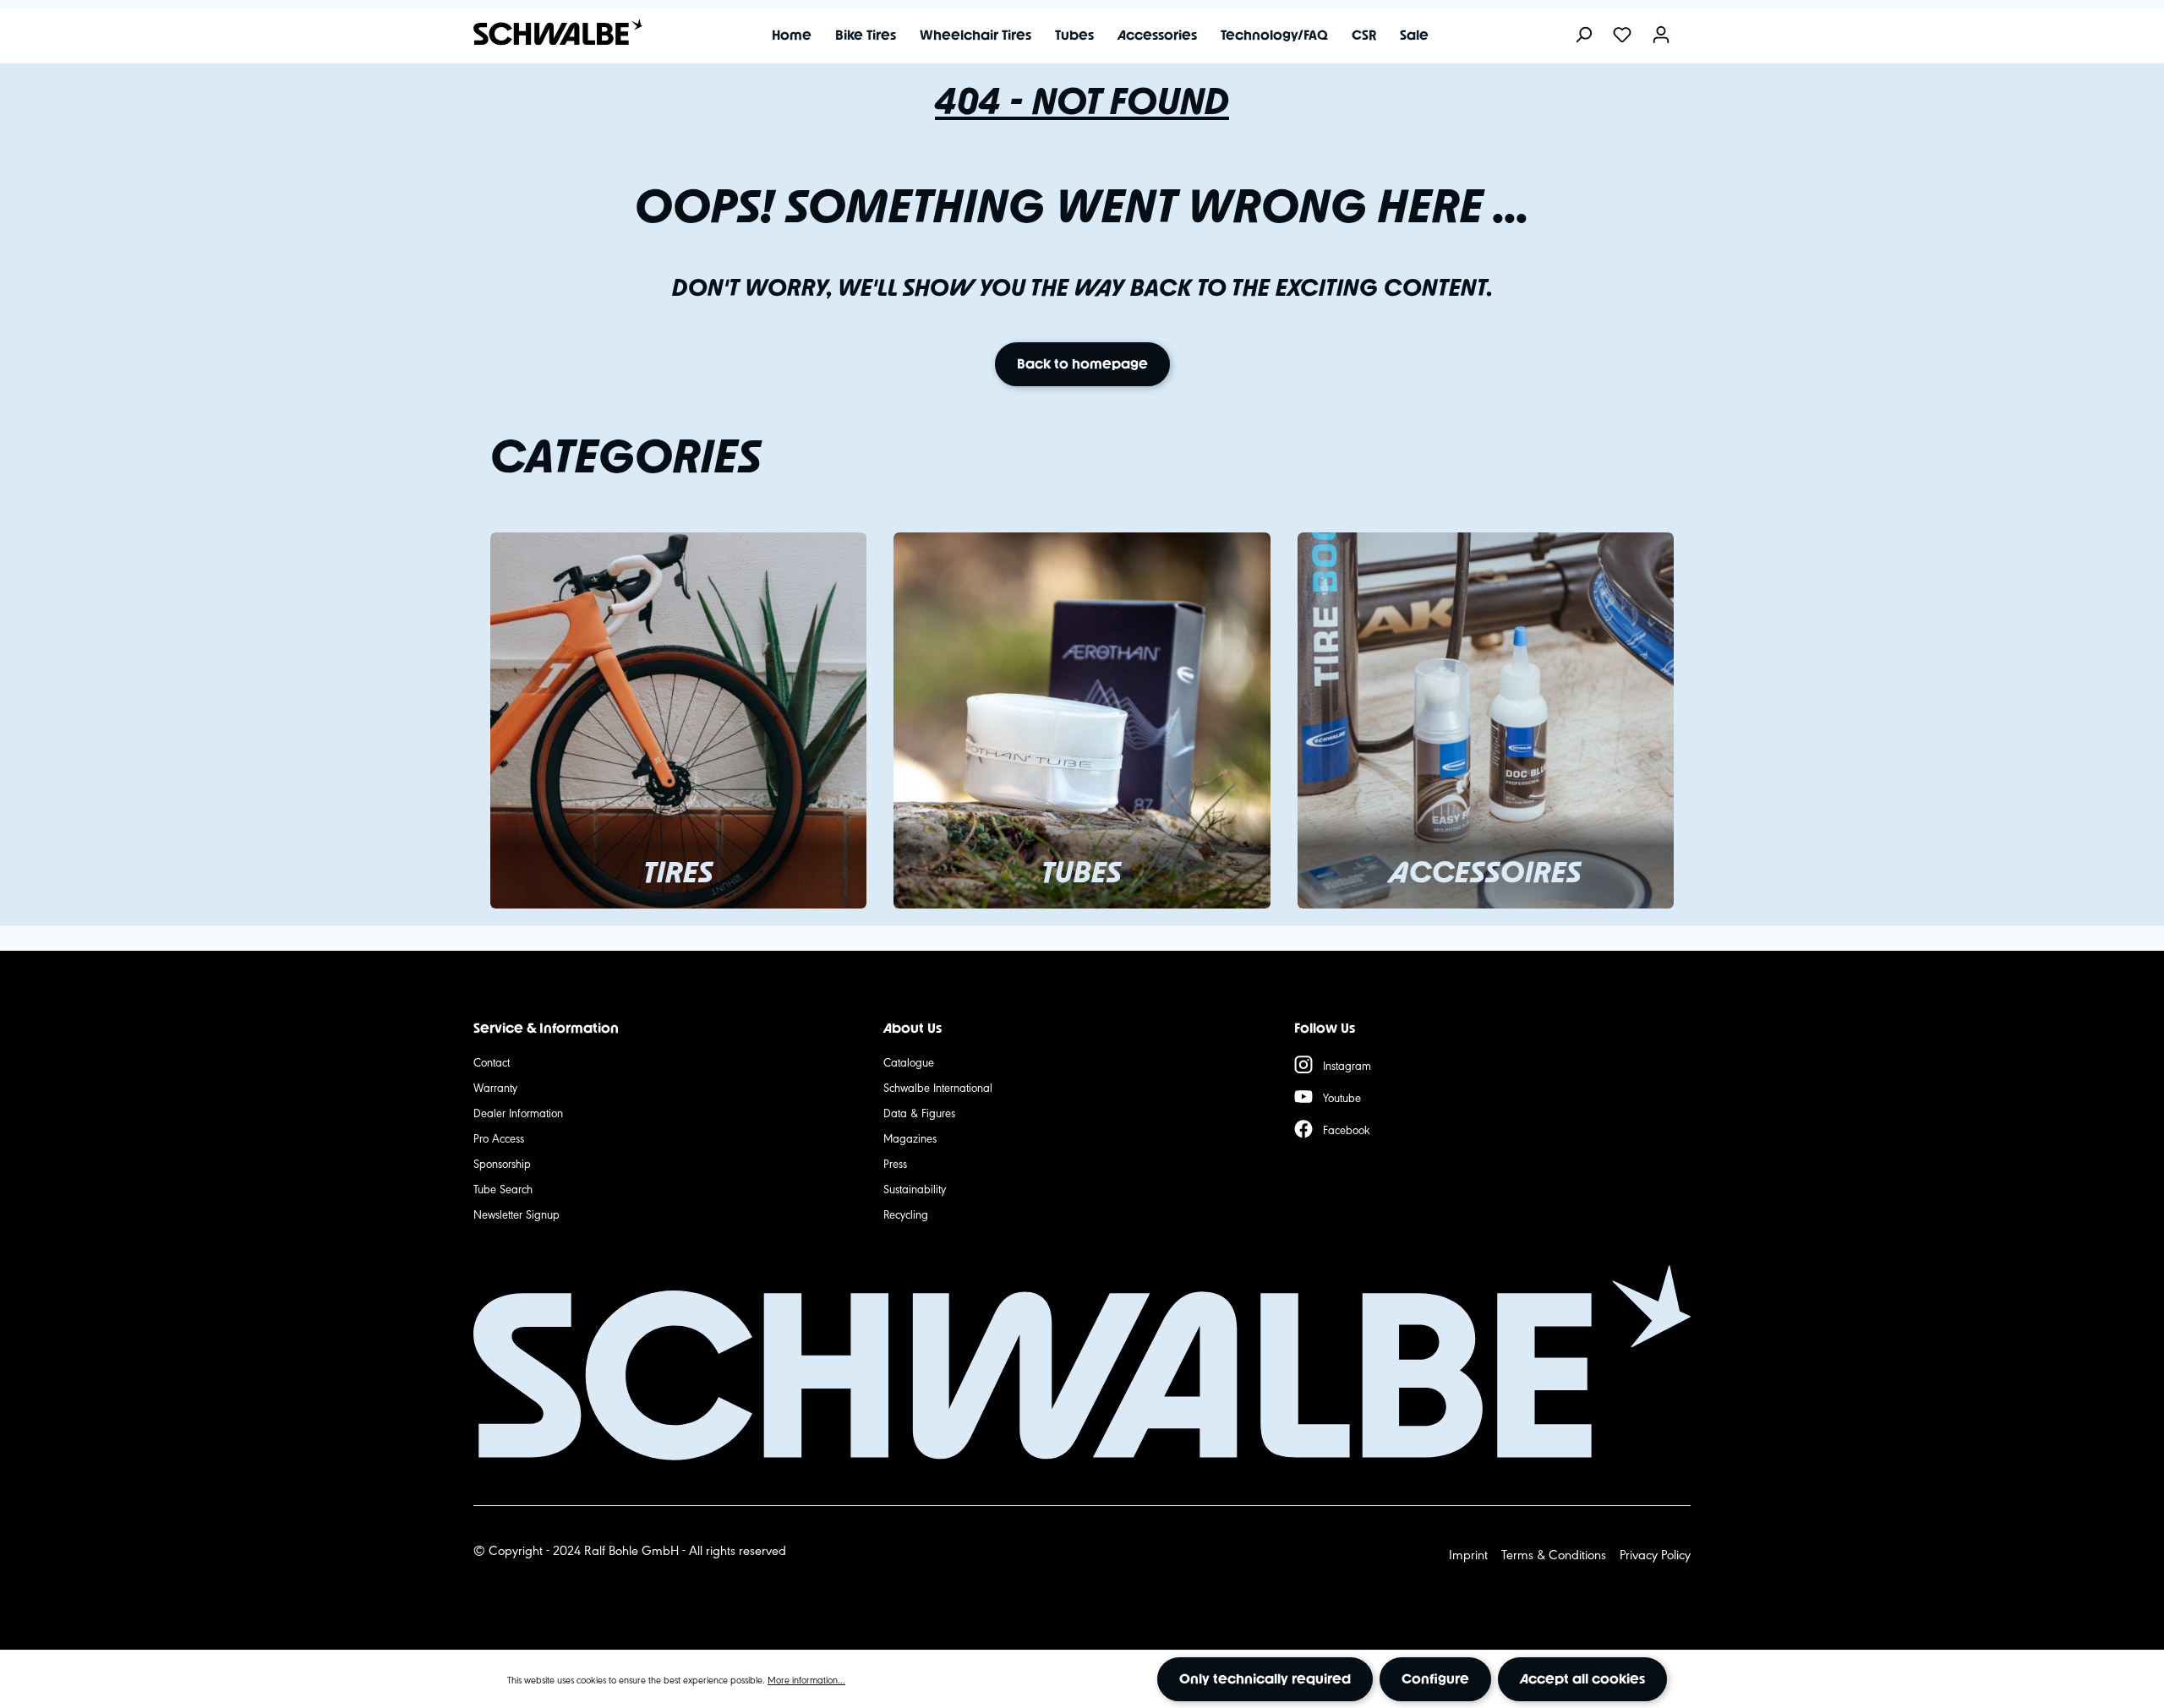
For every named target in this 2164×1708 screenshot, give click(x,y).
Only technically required (1265, 1679)
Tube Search (503, 1188)
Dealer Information (518, 1112)
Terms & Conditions (1554, 1554)
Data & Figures (919, 1112)
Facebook (1347, 1129)
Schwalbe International (938, 1087)
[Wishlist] (1622, 36)
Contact (492, 1061)
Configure (1435, 1679)
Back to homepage (1082, 364)
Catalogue (909, 1061)
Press (895, 1163)
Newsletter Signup (516, 1214)
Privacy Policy (1655, 1554)
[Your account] (1661, 36)
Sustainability (915, 1188)
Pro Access (499, 1138)
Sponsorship (502, 1163)
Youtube (1342, 1097)
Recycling (906, 1214)
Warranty (495, 1087)
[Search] (1583, 36)
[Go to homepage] (549, 33)
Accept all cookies (1582, 1679)
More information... (806, 1679)
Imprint (1468, 1554)
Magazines (910, 1138)
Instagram (1347, 1065)
